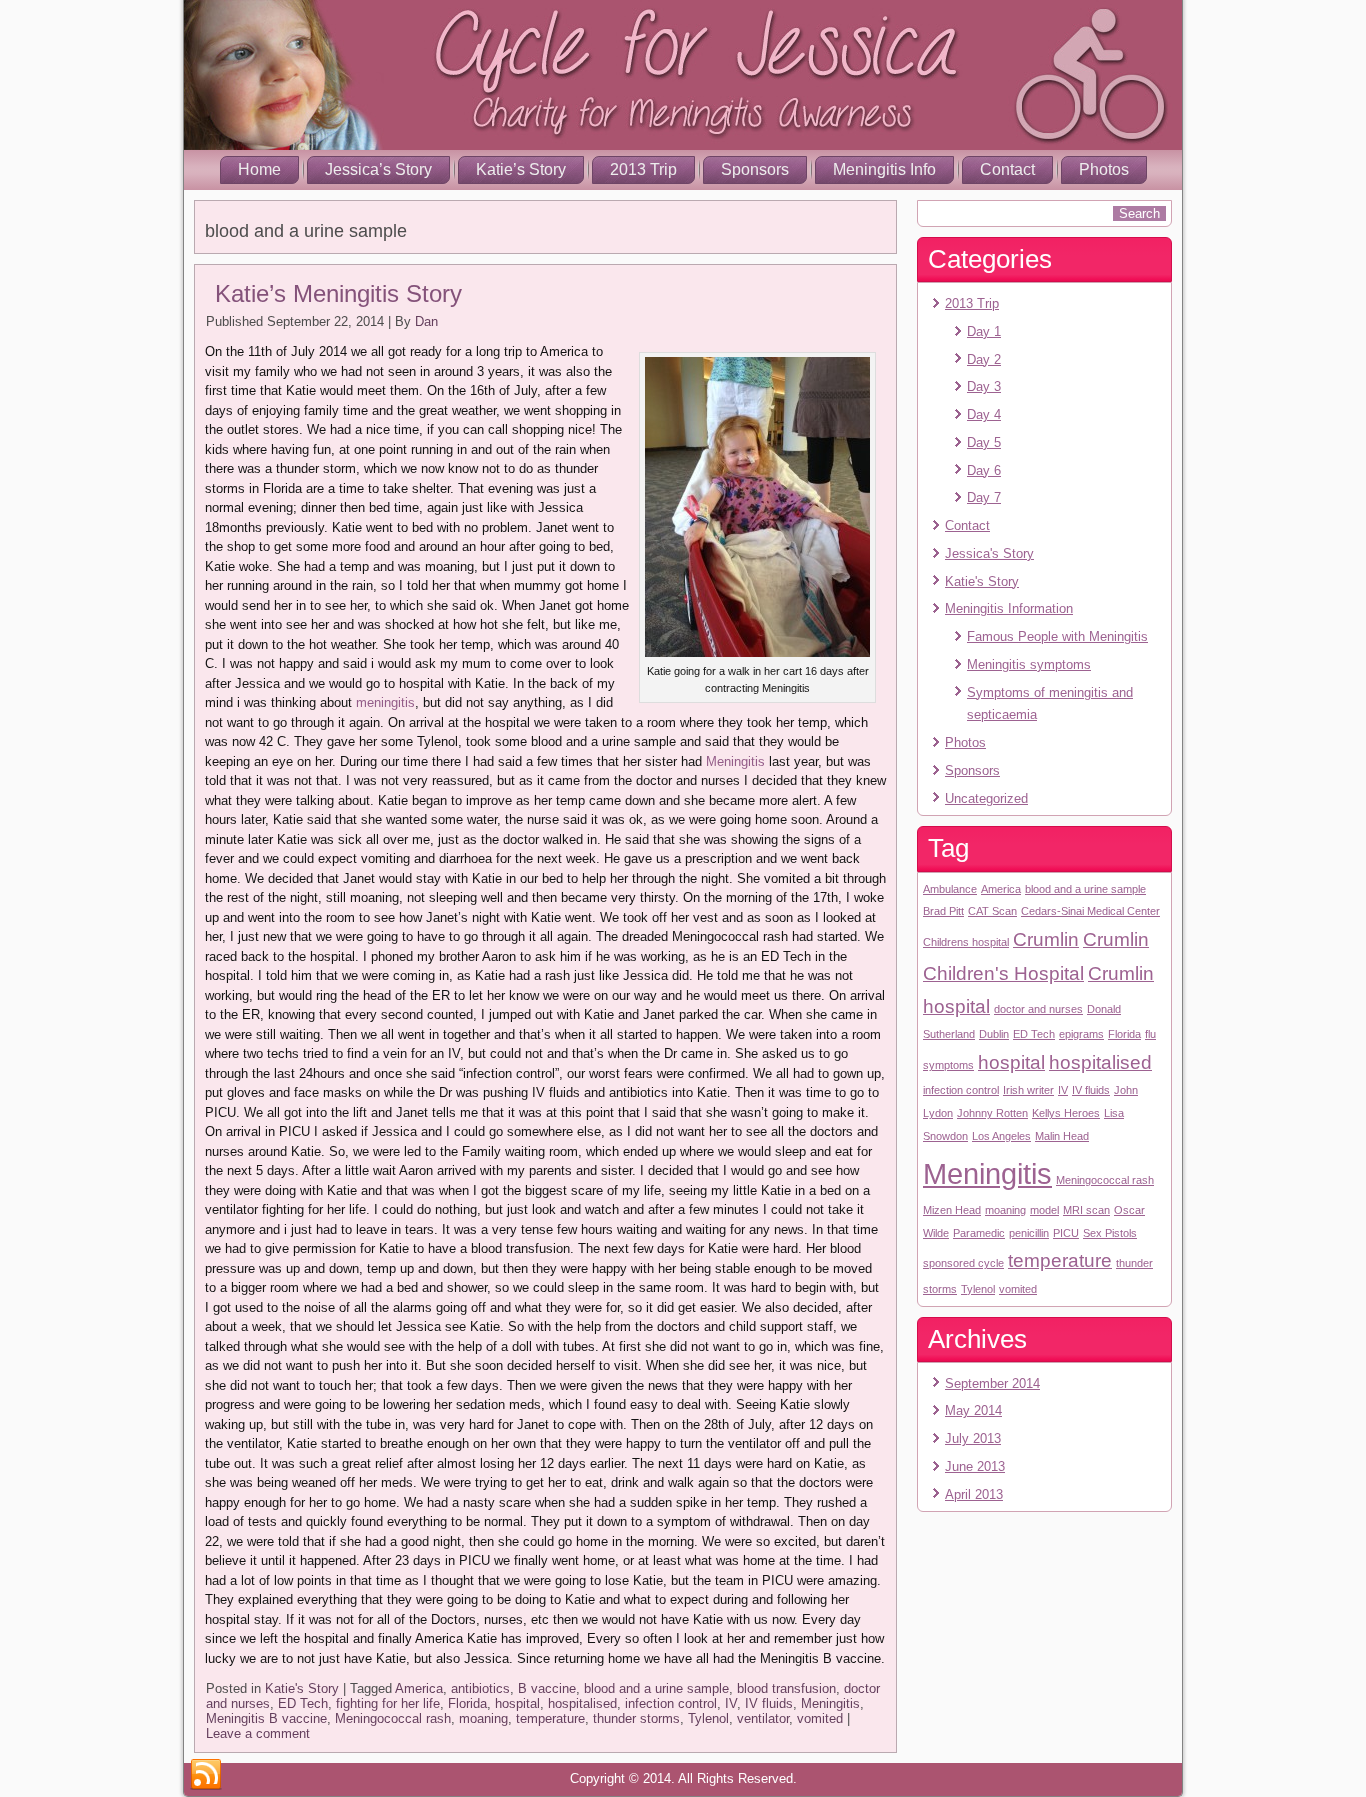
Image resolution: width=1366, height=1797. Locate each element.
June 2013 (975, 1466)
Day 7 (984, 497)
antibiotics (480, 1688)
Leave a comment (258, 1733)
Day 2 (984, 359)
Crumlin (1046, 939)
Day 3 (984, 386)
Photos (1104, 169)
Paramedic (979, 1233)
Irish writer (1028, 1090)
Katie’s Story (521, 169)
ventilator (763, 1718)
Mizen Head (952, 1210)
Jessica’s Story (378, 169)
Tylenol (708, 1718)
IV (731, 1703)
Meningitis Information (1009, 608)
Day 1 (984, 331)
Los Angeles (1001, 1136)
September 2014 (992, 1383)
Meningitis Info (884, 169)
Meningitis (735, 761)
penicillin (1029, 1233)
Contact (1007, 169)
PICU (1066, 1233)
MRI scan (1086, 1210)
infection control (671, 1703)
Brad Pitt (943, 911)
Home (259, 169)
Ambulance (950, 889)
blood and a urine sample (656, 1688)
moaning (483, 1718)
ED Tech (303, 1703)
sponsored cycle (963, 1263)
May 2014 (973, 1410)
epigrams (1081, 1034)
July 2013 (973, 1438)
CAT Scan (992, 911)
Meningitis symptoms (1029, 664)
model (1044, 1210)
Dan (426, 321)
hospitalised (582, 1703)
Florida (467, 1703)
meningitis (385, 702)
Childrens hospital (966, 942)
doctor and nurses (1038, 1009)
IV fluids (769, 1703)
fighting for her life (388, 1703)
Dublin (994, 1034)
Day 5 (984, 442)
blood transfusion (786, 1688)
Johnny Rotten (992, 1113)
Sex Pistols (1110, 1233)
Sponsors (755, 169)
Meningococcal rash (393, 1718)
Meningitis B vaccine (266, 1718)
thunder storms (636, 1718)
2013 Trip (643, 169)
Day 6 (984, 470)
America (419, 1688)
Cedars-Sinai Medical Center (1090, 911)
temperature (550, 1718)
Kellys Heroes (1066, 1113)
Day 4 (984, 414)
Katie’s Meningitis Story (338, 293)
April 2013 (974, 1494)
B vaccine (547, 1688)
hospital (517, 1703)
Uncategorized (986, 798)
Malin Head (1062, 1136)
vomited (820, 1718)
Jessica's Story (989, 553)
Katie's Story (302, 1688)
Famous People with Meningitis (1057, 636)
